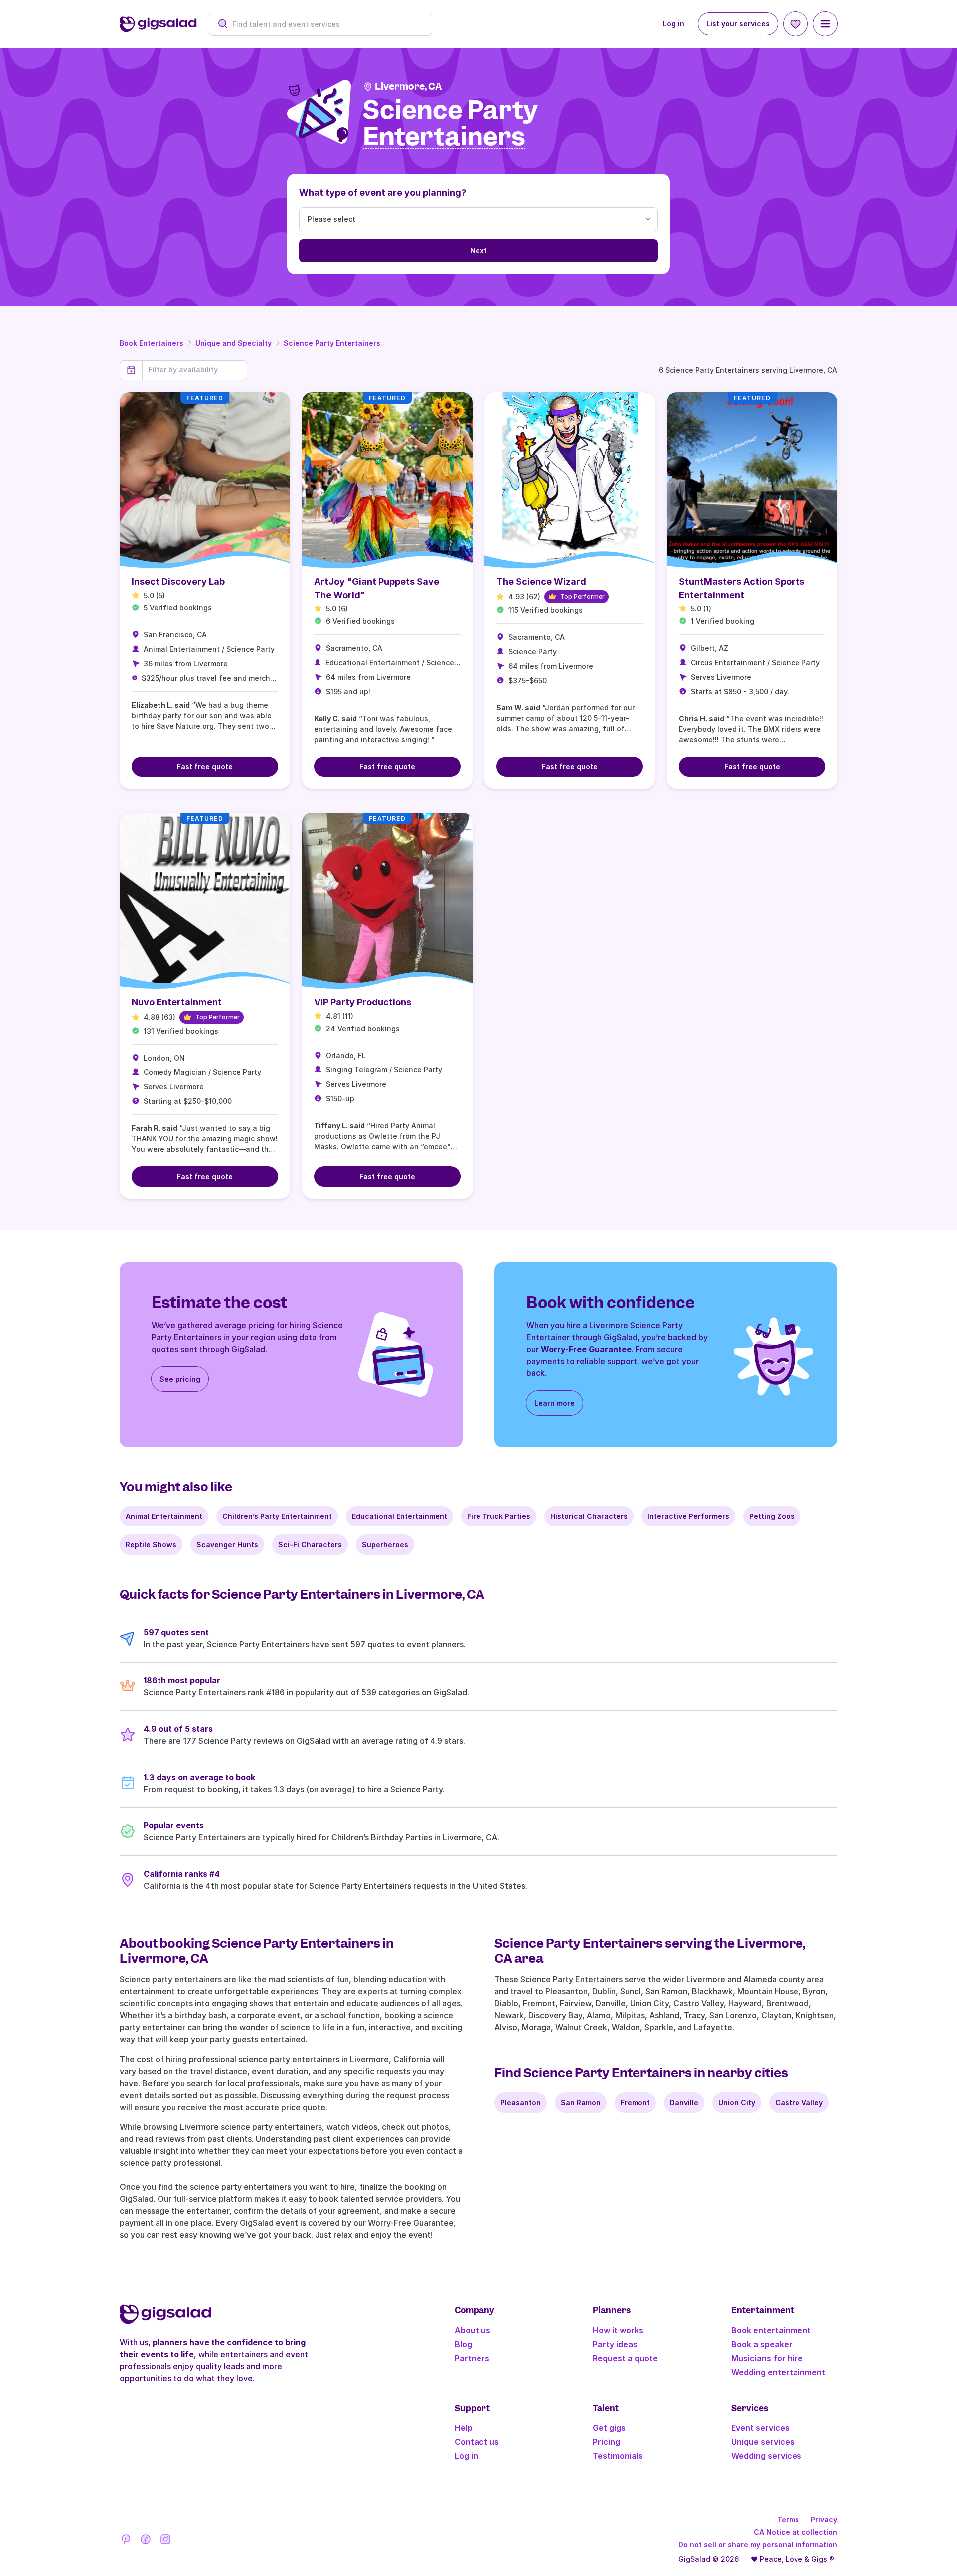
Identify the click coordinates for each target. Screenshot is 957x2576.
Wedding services (766, 2456)
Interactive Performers (688, 1516)
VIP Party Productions (363, 1002)
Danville (684, 2102)
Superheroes (385, 1545)
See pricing (180, 1379)
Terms (788, 2519)
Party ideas (615, 2344)
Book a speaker (762, 2344)
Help (464, 2428)
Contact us (477, 2442)
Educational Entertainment (399, 1516)
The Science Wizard (541, 581)
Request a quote (625, 2358)
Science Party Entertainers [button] (450, 124)
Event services (760, 2428)
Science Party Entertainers (332, 343)
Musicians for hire (767, 2358)
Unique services (763, 2442)
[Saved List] (796, 24)
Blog (463, 2344)
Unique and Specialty (234, 343)
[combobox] (326, 24)
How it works (618, 2330)
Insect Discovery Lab (178, 581)
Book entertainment (771, 2330)
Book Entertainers (152, 343)
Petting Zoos (772, 1516)
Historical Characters (589, 1516)
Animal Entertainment (164, 1516)
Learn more (555, 1403)
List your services (738, 24)
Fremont (635, 2102)
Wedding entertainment (778, 2372)
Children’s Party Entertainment (277, 1516)
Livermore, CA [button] (408, 86)
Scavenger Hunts (227, 1545)
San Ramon (581, 2102)
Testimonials (618, 2456)
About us (473, 2330)
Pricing (606, 2442)
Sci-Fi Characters (310, 1545)
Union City (737, 2102)
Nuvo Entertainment (177, 1002)
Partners (472, 2358)
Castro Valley (799, 2102)
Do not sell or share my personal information (758, 2544)
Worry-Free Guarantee (586, 1349)
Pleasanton (521, 2102)
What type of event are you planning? (383, 193)
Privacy (824, 2519)
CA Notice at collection (796, 2532)
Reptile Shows (151, 1545)
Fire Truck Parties (499, 1516)
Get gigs (609, 2428)
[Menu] (825, 24)
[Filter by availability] (195, 370)
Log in (674, 24)
